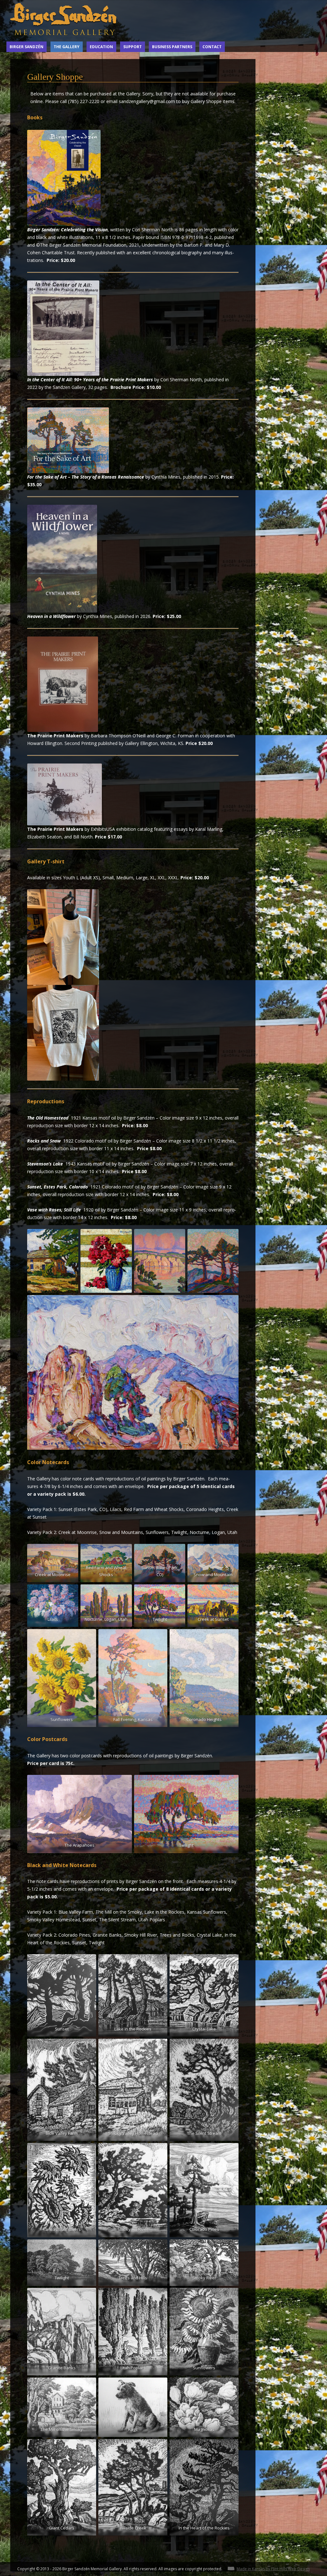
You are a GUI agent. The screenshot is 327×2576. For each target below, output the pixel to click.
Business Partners (172, 47)
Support (133, 47)
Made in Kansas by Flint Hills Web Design (273, 2569)
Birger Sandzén (27, 47)
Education (101, 47)
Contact (212, 47)
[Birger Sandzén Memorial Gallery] (64, 37)
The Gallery (67, 47)
